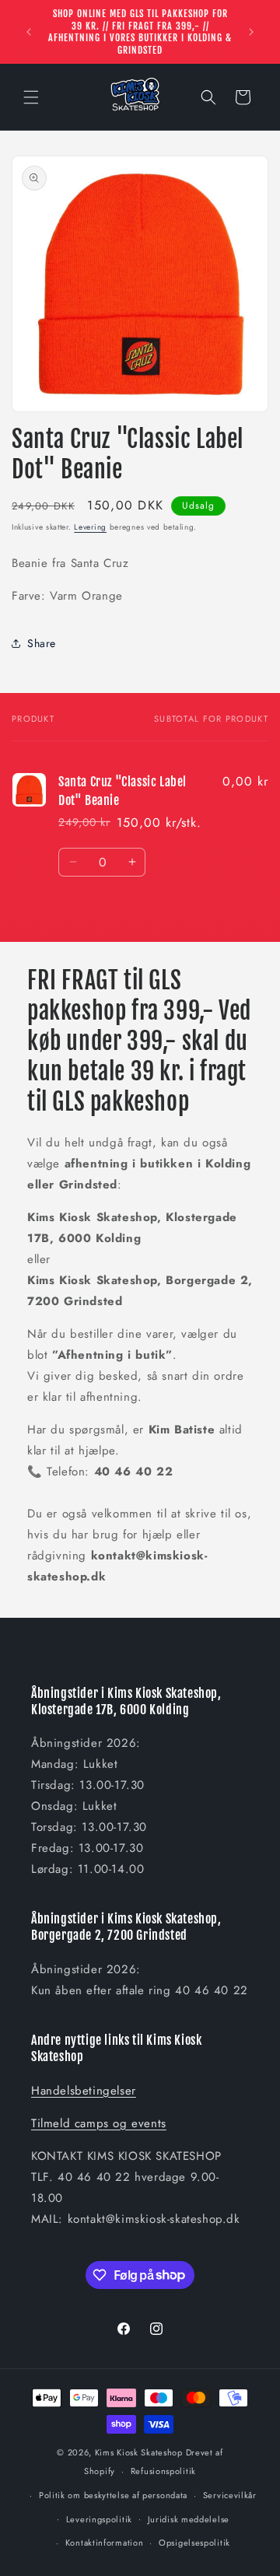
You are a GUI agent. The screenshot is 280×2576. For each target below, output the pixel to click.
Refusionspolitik (163, 2471)
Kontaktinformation (105, 2543)
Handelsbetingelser (84, 2091)
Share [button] (42, 643)
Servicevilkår (230, 2495)
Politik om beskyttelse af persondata (113, 2495)
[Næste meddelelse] (251, 32)
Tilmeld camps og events (99, 2123)
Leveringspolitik (99, 2519)
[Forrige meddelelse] (29, 32)
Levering (90, 527)
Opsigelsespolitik (194, 2543)
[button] (31, 97)
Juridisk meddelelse (189, 2519)
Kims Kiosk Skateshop (139, 2452)
